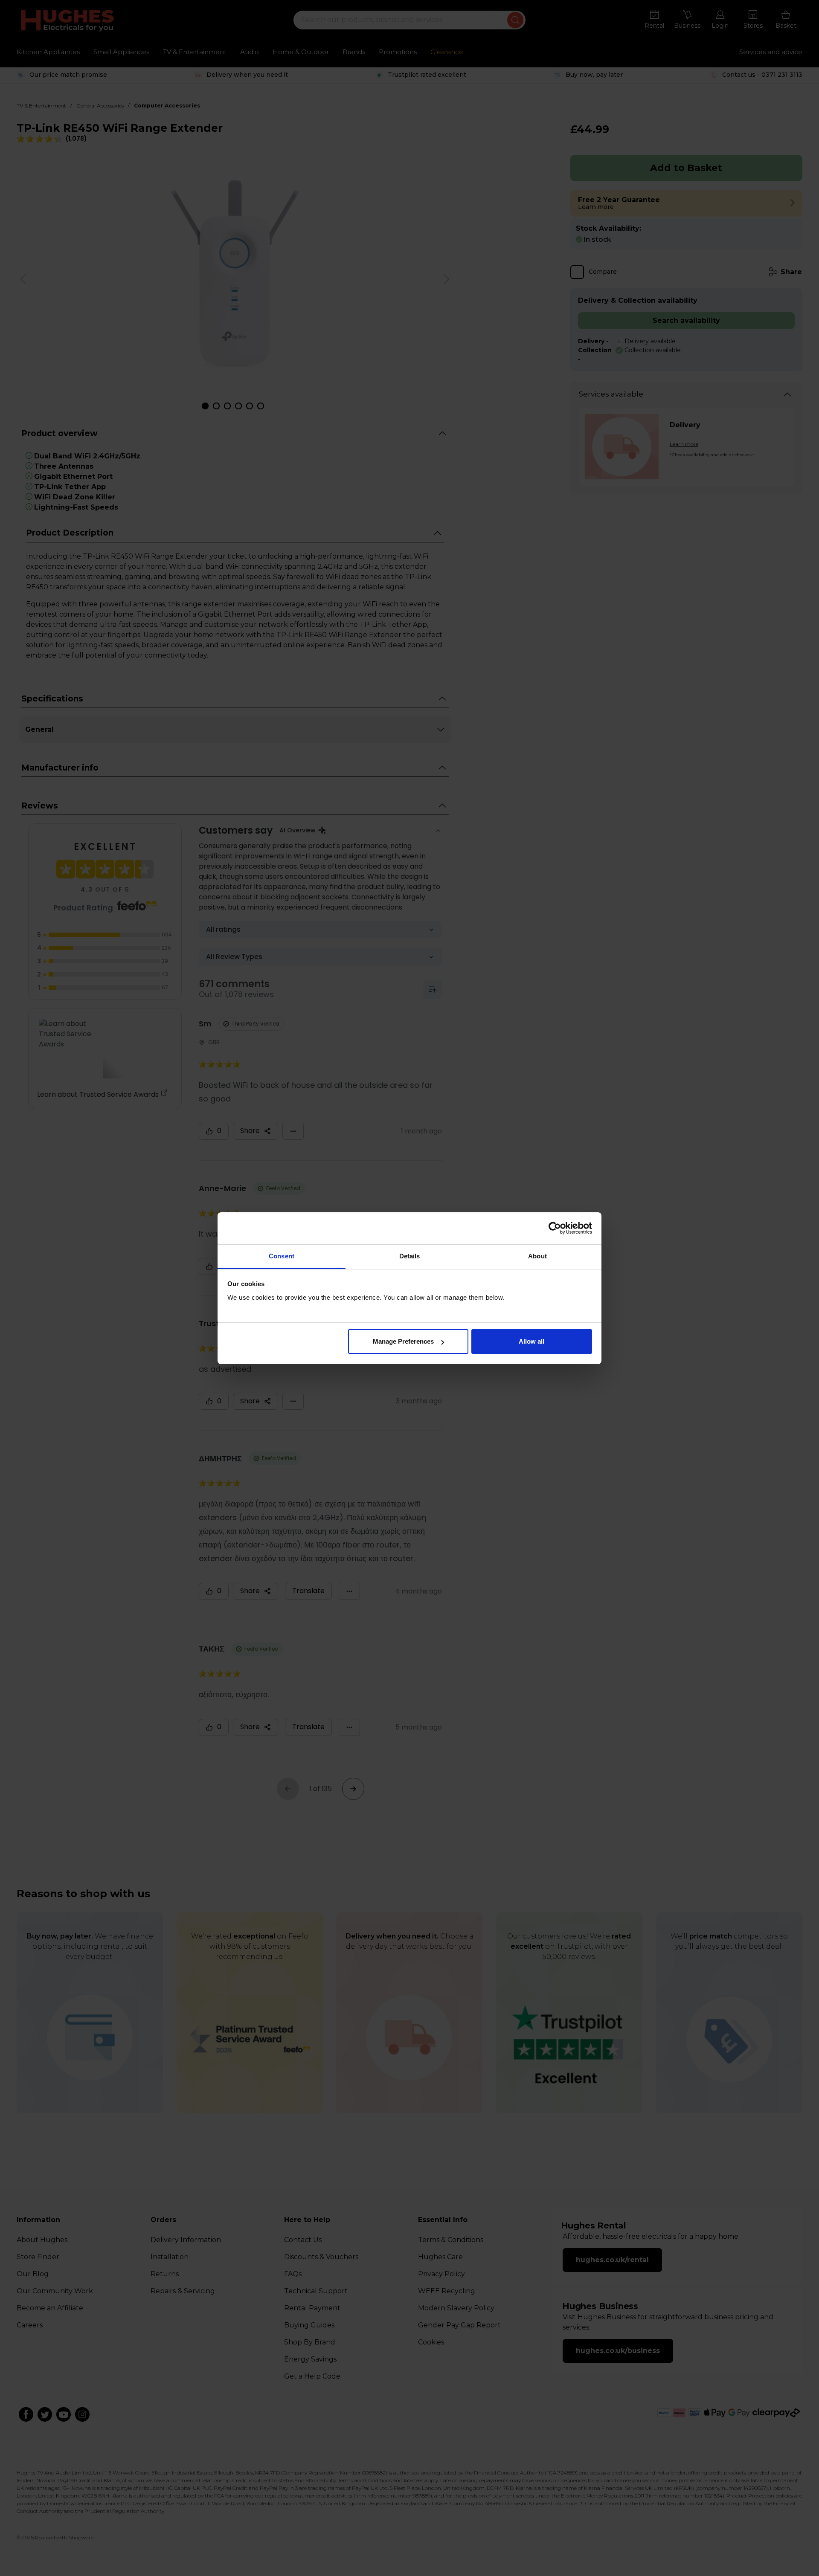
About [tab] (537, 1256)
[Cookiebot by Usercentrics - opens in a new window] (555, 1228)
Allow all (531, 1341)
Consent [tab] (282, 1256)
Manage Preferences (403, 1341)
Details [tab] (410, 1256)
